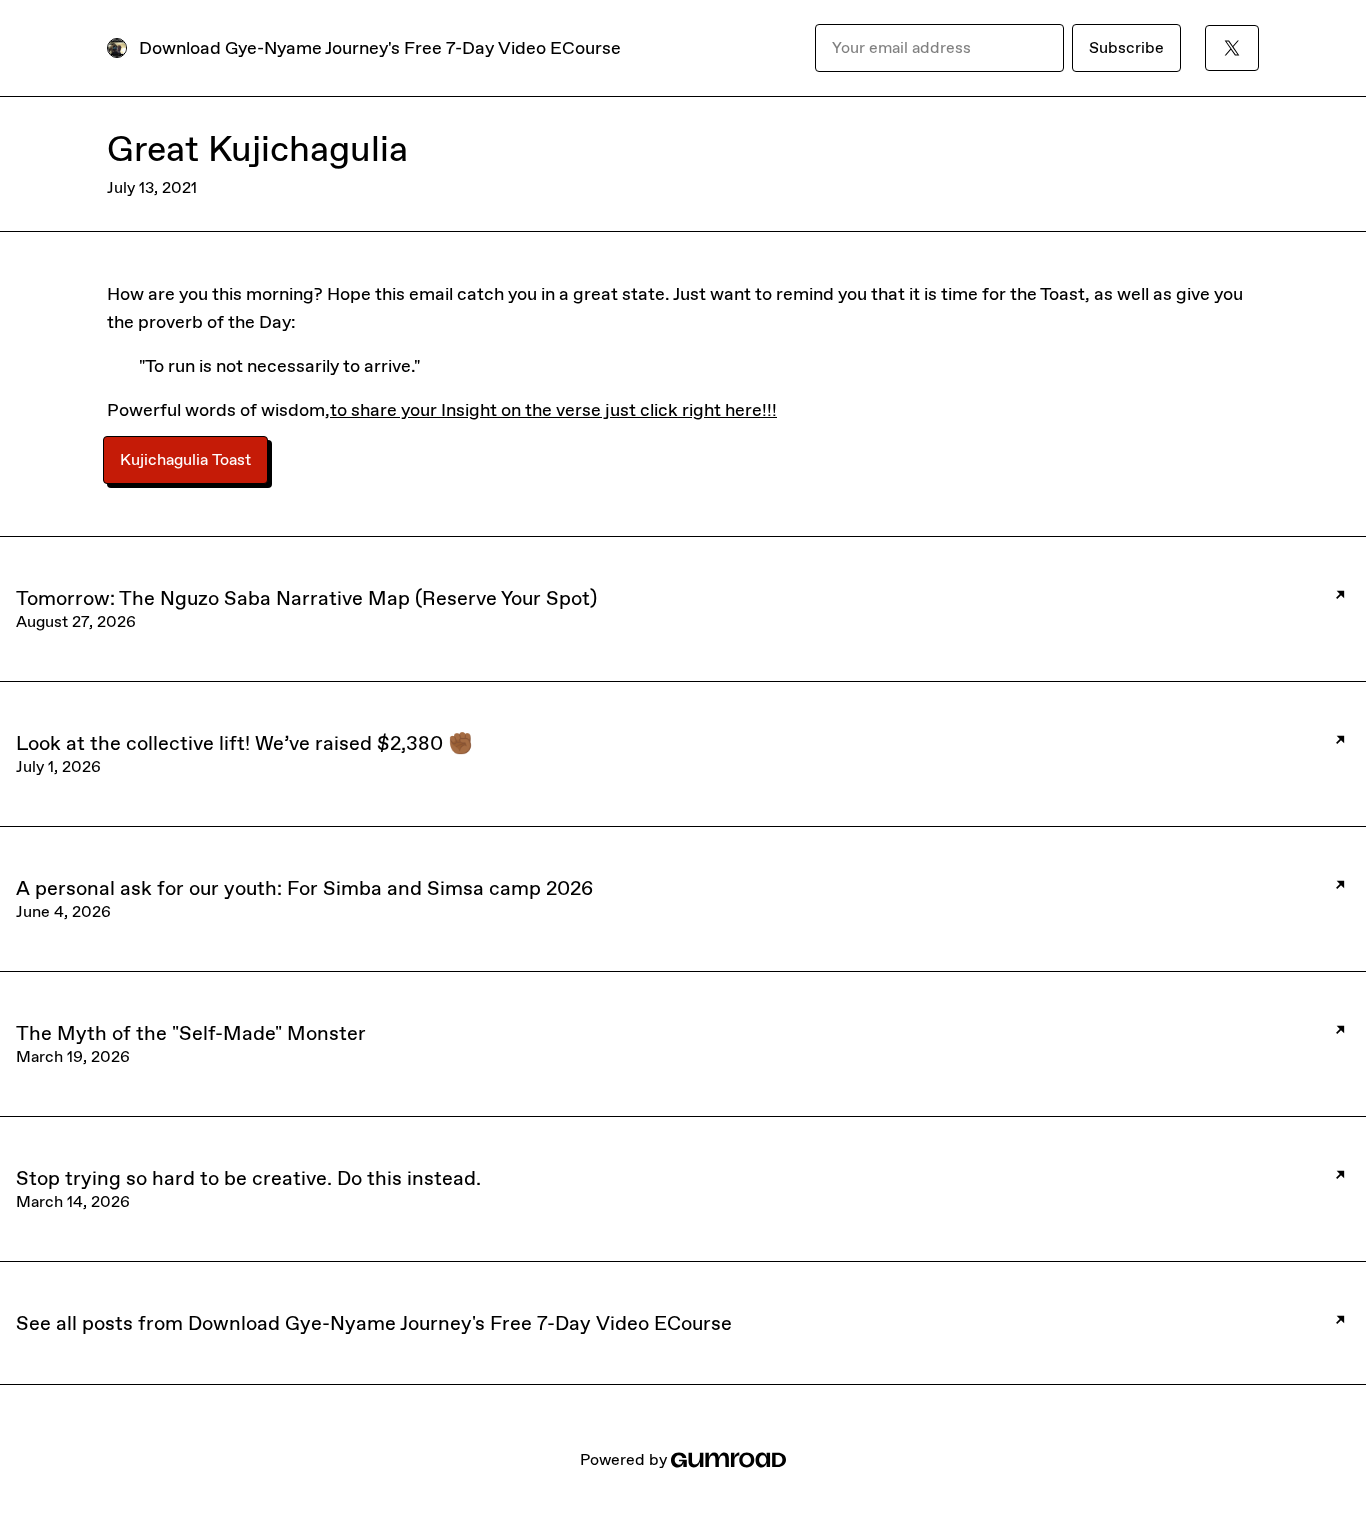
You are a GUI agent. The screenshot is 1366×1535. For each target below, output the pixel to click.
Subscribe (1126, 47)
